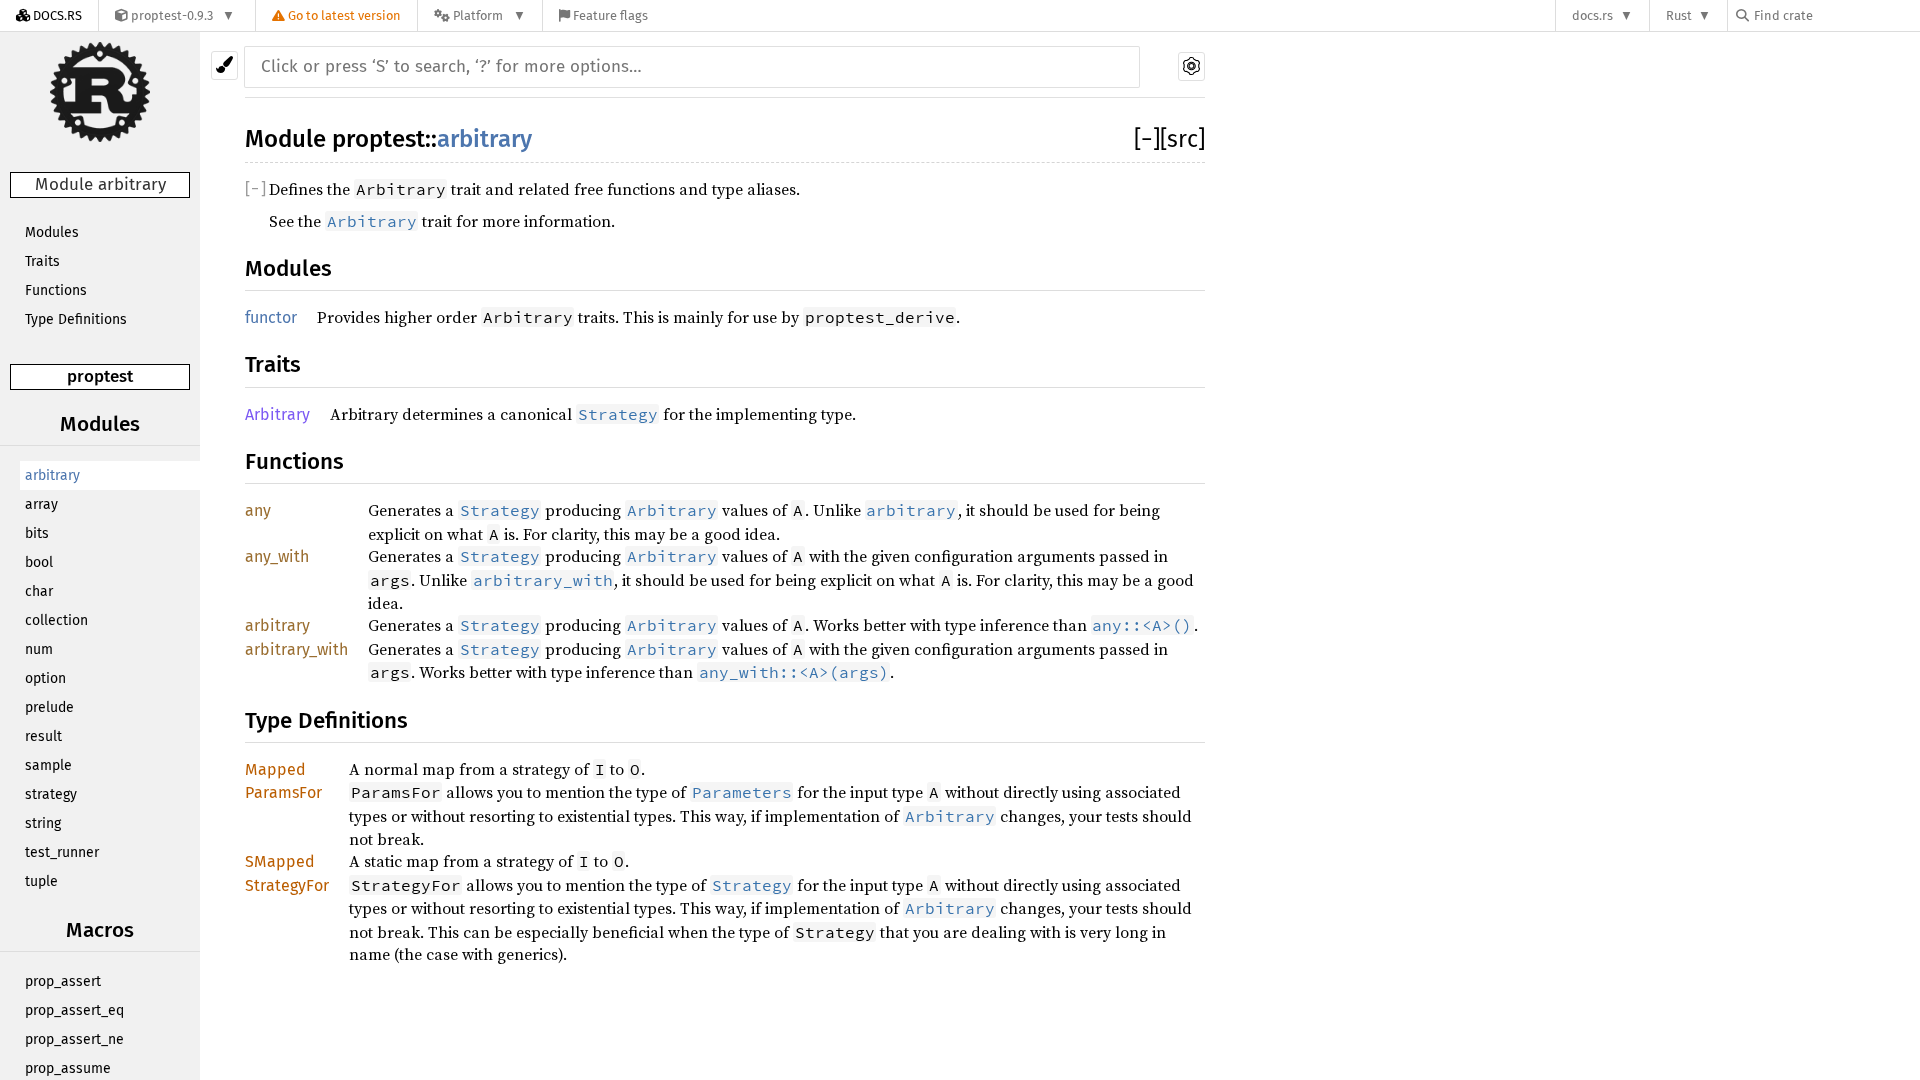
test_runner (62, 852)
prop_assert (63, 981)
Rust (1679, 15)
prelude (49, 707)
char (39, 591)
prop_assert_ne (74, 1039)
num (39, 649)
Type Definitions (76, 319)
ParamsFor (283, 792)
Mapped (275, 769)
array (41, 504)
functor (271, 317)
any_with (277, 556)
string (43, 823)
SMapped (280, 861)
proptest (100, 376)
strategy (51, 794)
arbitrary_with (296, 649)
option (45, 678)
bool (39, 562)
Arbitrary (277, 414)
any (258, 510)
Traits (42, 261)
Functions (56, 290)
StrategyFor (287, 885)
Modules (52, 232)
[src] (1182, 139)
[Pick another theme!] (224, 65)
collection (56, 620)
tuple (41, 881)
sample (48, 765)
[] (1147, 139)
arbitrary (52, 475)
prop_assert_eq (74, 1010)
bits (37, 533)
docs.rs (1592, 15)
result (43, 736)
